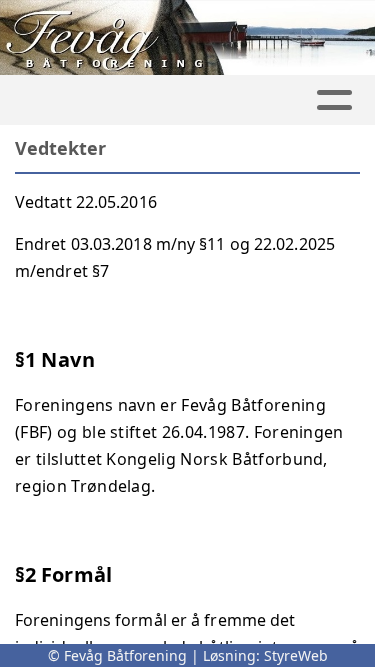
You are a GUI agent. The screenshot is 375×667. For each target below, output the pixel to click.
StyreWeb (296, 655)
